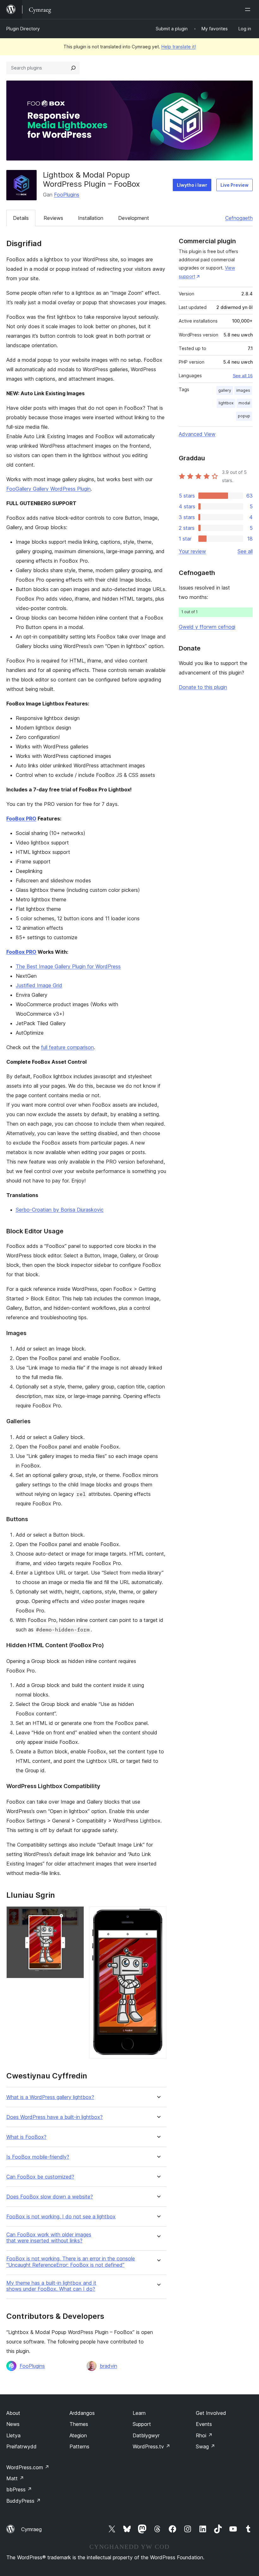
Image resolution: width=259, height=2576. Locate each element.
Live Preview (235, 185)
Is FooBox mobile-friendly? (38, 2157)
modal (244, 403)
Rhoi (204, 2435)
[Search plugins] (73, 68)
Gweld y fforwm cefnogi (207, 627)
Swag (205, 2446)
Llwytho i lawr (192, 185)
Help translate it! (179, 47)
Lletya (13, 2435)
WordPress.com (28, 2467)
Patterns (79, 2446)
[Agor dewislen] (249, 9)
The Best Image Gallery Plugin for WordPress (68, 966)
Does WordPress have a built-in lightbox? (54, 2117)
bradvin (108, 2366)
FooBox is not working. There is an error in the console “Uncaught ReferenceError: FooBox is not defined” (71, 2262)
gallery (225, 390)
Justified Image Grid (39, 985)
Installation (91, 218)
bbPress (19, 2489)
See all (245, 551)
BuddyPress (24, 2501)
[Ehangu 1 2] (75, 1915)
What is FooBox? (26, 2137)
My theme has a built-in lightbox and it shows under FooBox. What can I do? (51, 2286)
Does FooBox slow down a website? (50, 2197)
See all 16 (243, 376)
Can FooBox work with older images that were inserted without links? (49, 2238)
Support (142, 2424)
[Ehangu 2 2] (158, 1915)
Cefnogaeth (239, 218)
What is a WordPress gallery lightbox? (50, 2097)
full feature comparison (67, 1047)
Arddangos (82, 2413)
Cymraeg (31, 2529)
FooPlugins (67, 195)
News (13, 2424)
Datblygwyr (146, 2435)
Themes (79, 2424)
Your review (192, 551)
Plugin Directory (23, 29)
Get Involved (211, 2413)
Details (21, 218)
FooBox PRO (21, 819)
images (243, 390)
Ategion (78, 2435)
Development (134, 218)
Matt (15, 2478)
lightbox (226, 403)
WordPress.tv (151, 2446)
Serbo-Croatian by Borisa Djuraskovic (60, 1210)
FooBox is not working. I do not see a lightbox (61, 2217)
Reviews (53, 218)
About (13, 2413)
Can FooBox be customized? (40, 2177)
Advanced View (197, 434)
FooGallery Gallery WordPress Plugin (48, 489)
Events (204, 2424)
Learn (139, 2413)
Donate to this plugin (203, 687)
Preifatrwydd (21, 2446)
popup (244, 416)
